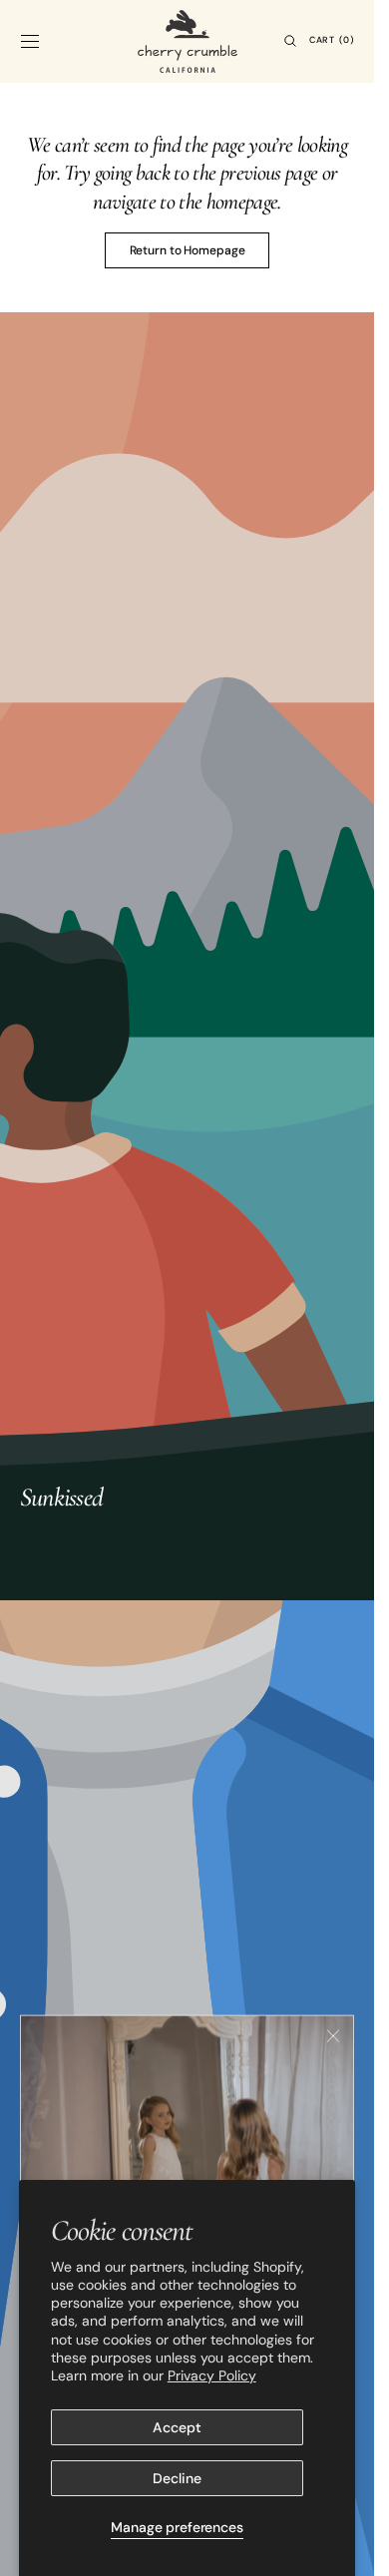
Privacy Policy (212, 2375)
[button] (30, 41)
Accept (177, 2427)
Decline (177, 2478)
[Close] (333, 2031)
